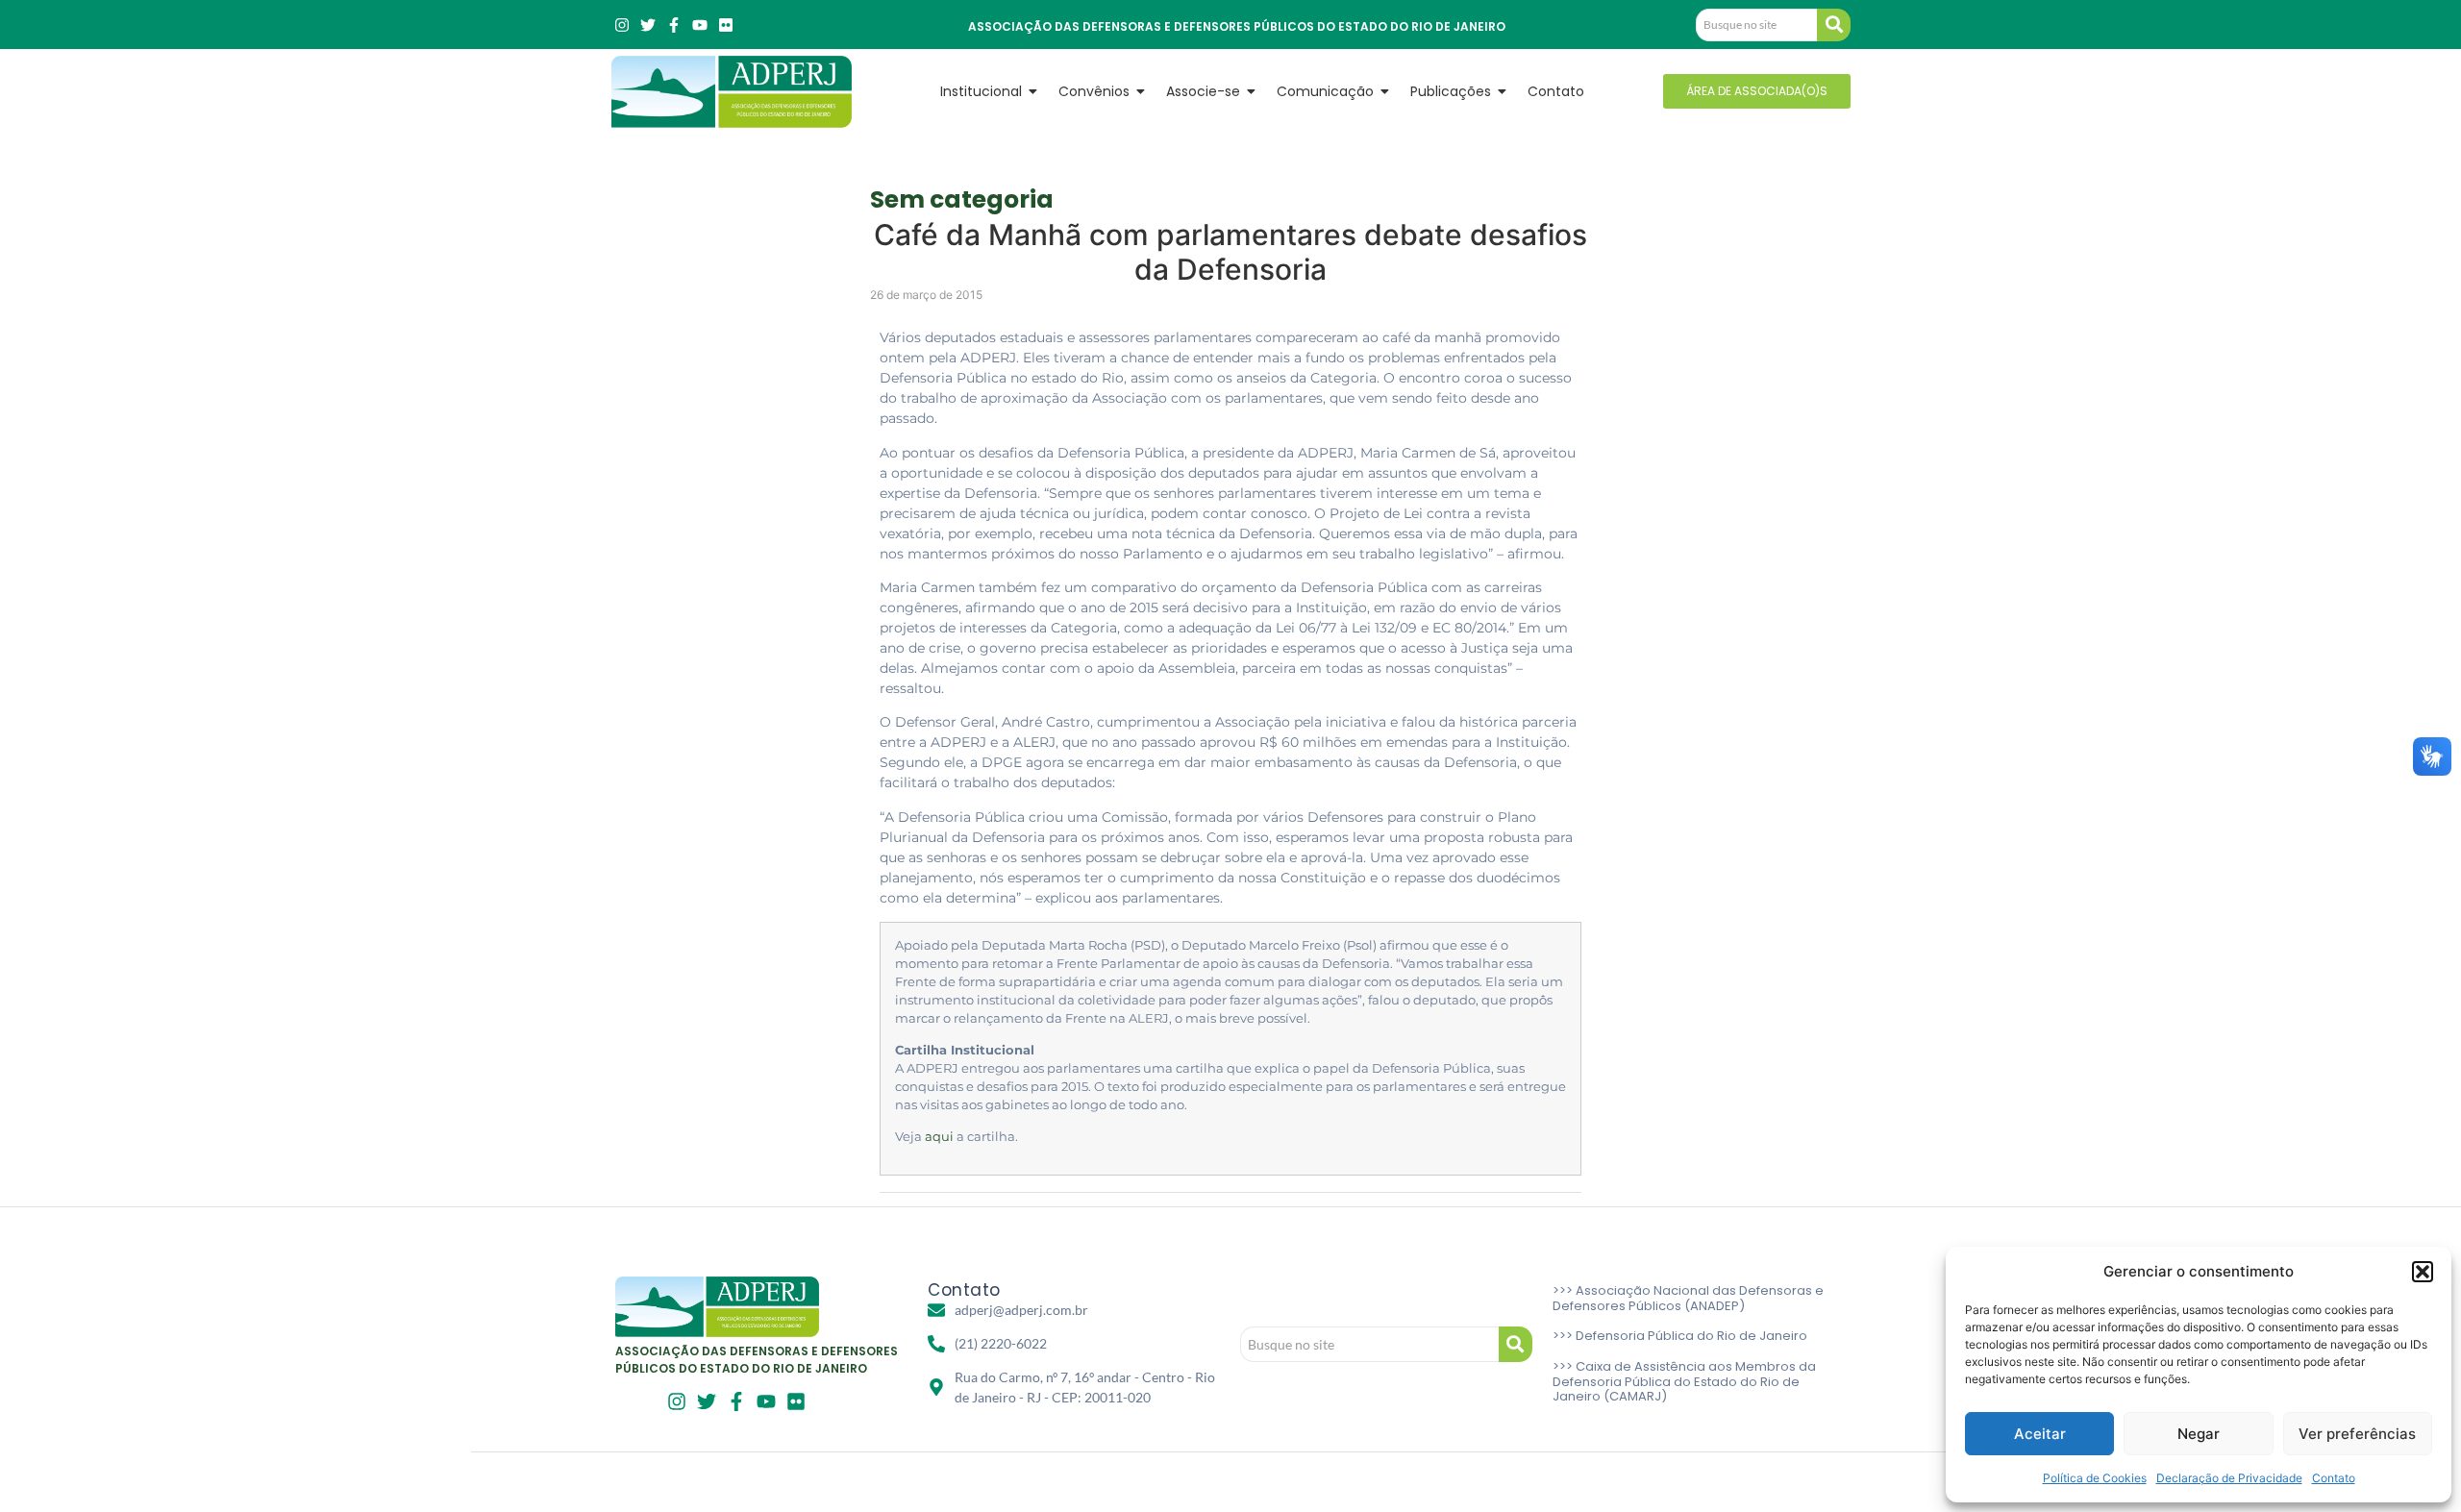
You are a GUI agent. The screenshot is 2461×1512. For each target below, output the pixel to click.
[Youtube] (700, 25)
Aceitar (2040, 1434)
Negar (2199, 1434)
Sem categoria (962, 199)
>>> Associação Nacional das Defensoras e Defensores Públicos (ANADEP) (1688, 1298)
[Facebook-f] (674, 25)
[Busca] (1834, 25)
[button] (2423, 1272)
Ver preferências (2357, 1434)
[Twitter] (648, 25)
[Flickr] (726, 25)
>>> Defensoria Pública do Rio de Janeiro (1680, 1336)
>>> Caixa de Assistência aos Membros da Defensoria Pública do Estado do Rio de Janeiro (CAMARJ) (1684, 1381)
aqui (939, 1137)
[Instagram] (622, 25)
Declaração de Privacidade (2229, 1478)
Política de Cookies (2095, 1478)
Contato (2334, 1478)
